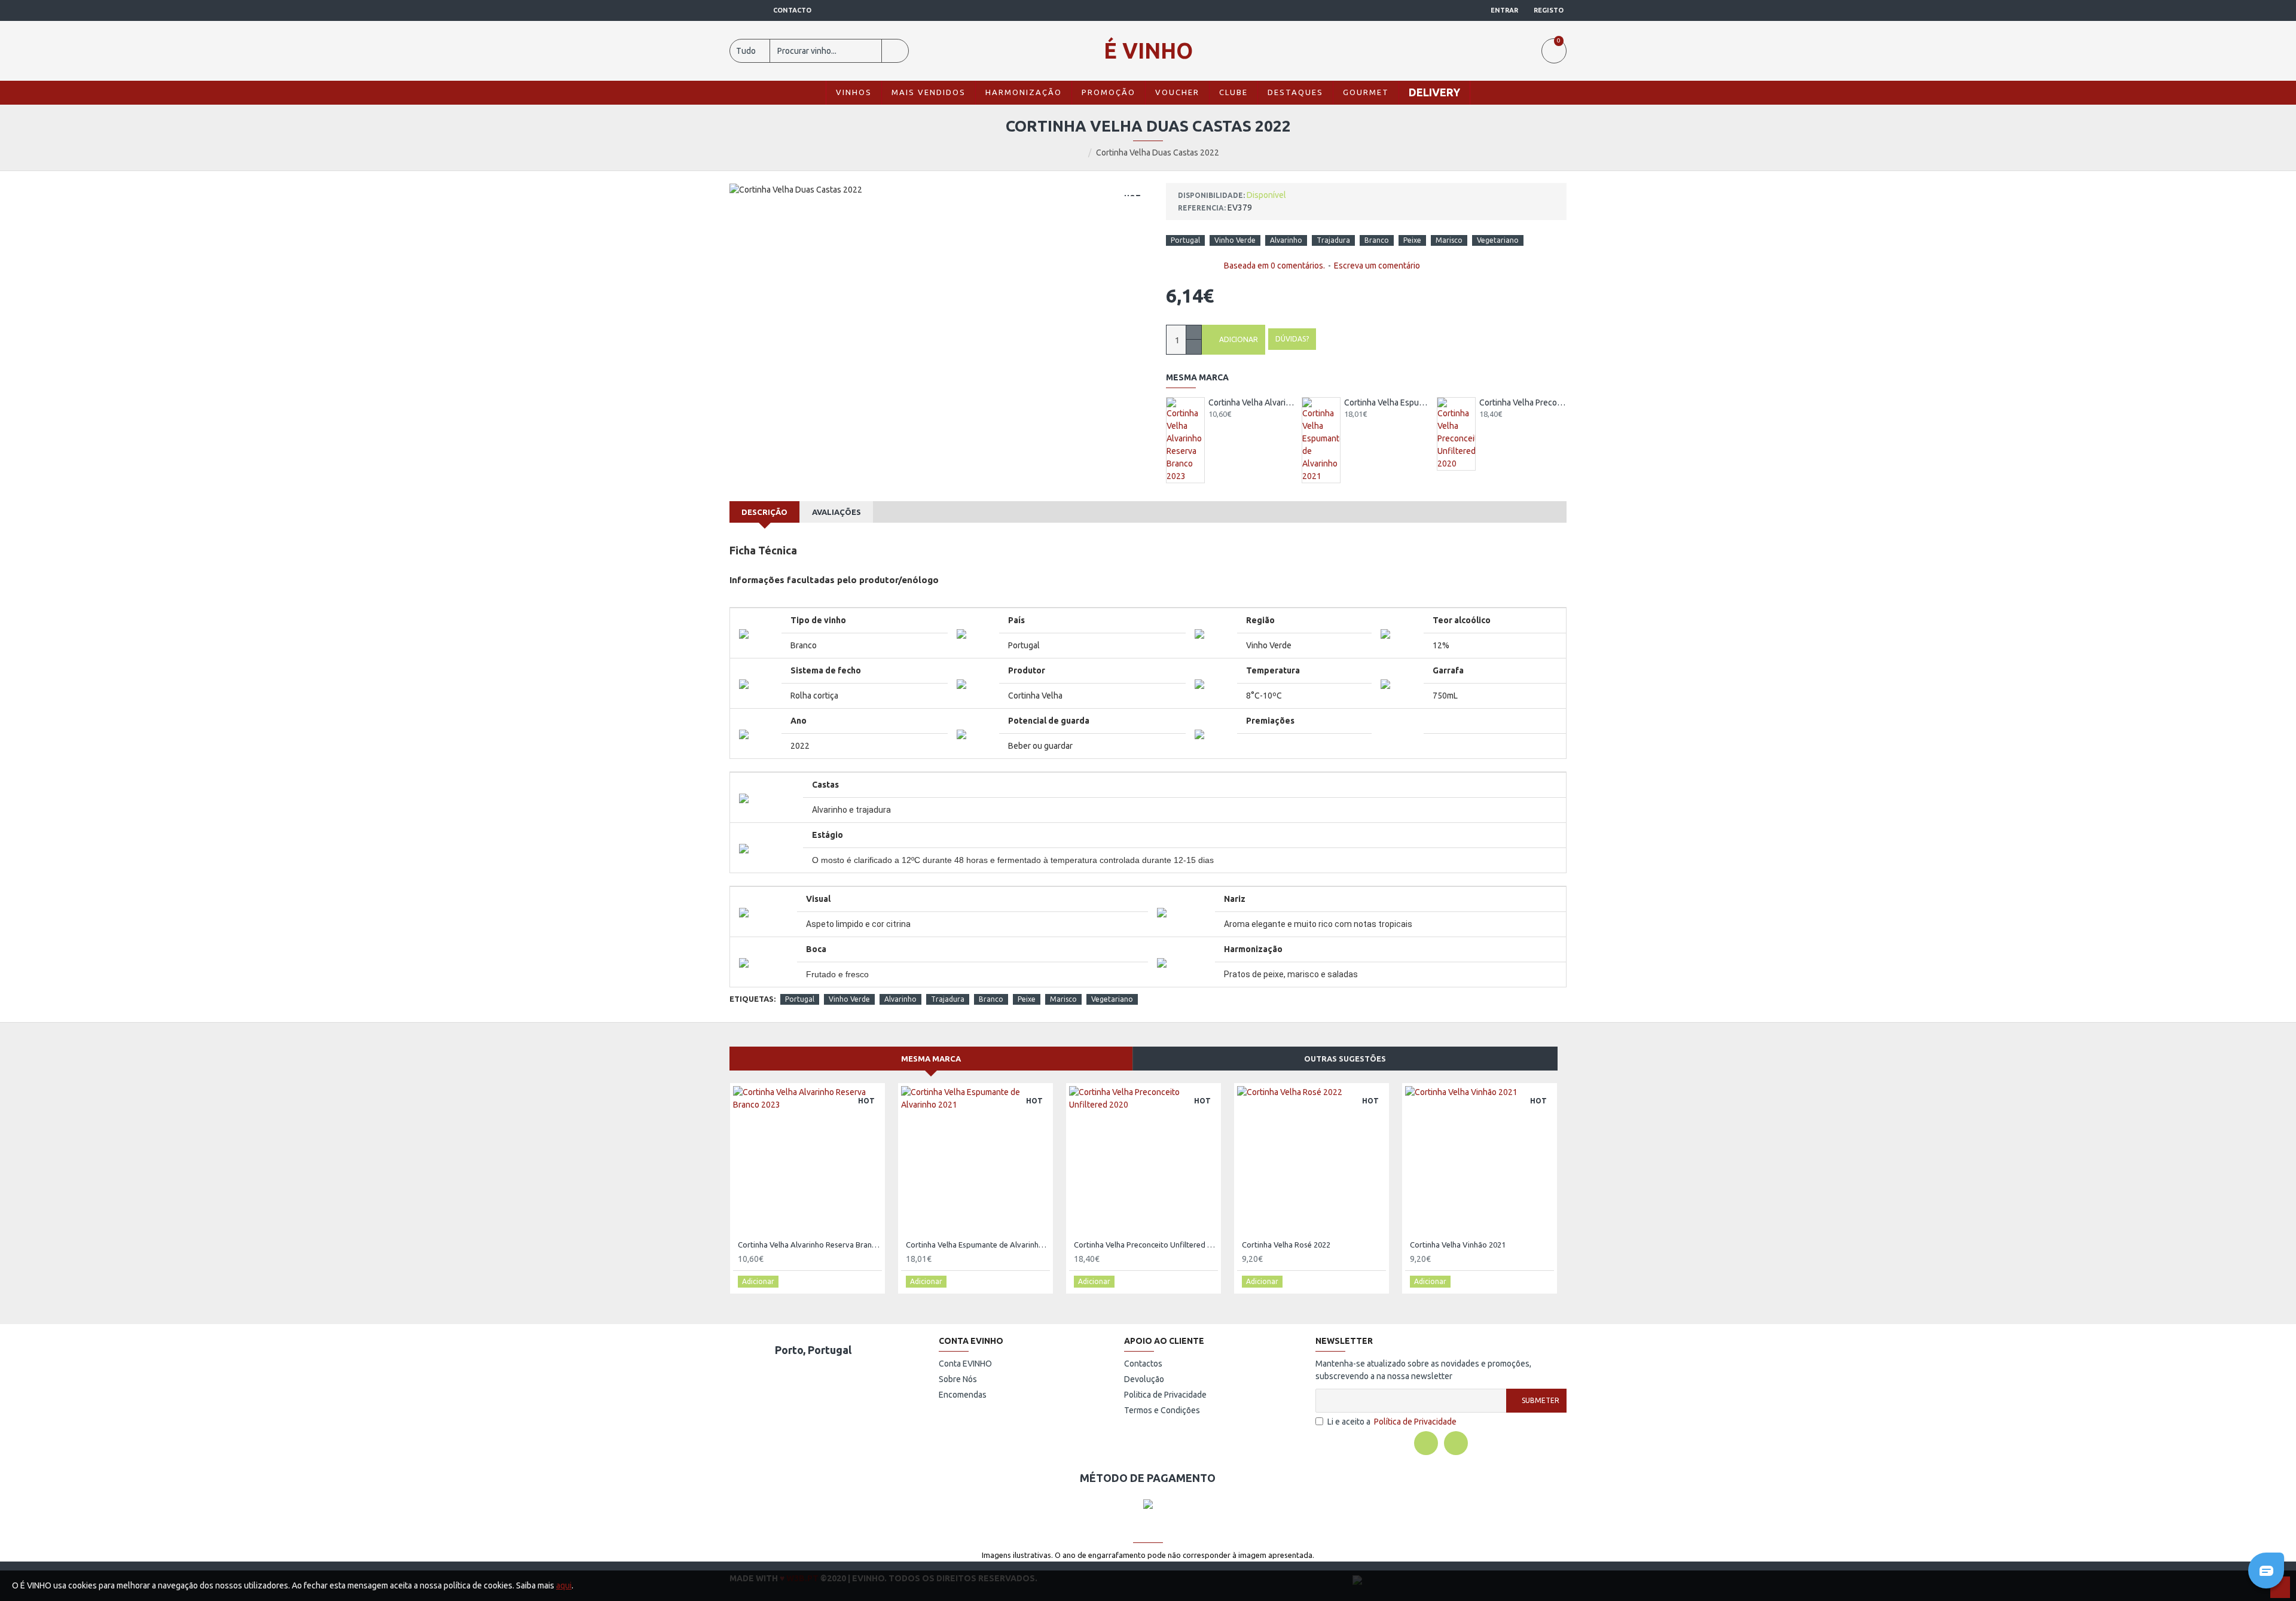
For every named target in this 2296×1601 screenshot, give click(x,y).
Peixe (1412, 240)
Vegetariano (1498, 240)
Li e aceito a (1392, 1422)
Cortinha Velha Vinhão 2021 (1458, 1245)
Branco (1377, 240)
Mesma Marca (931, 1059)
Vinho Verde (1235, 240)
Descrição (764, 512)
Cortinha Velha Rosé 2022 (1286, 1245)
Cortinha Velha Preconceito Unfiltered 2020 (1523, 402)
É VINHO (1148, 51)
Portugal (1185, 240)
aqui (564, 1585)
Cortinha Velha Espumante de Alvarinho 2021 (1388, 402)
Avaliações (836, 512)
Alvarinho (1286, 240)
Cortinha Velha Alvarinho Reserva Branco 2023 (1252, 402)
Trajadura (1333, 240)
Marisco (1449, 240)
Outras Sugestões (1345, 1059)
